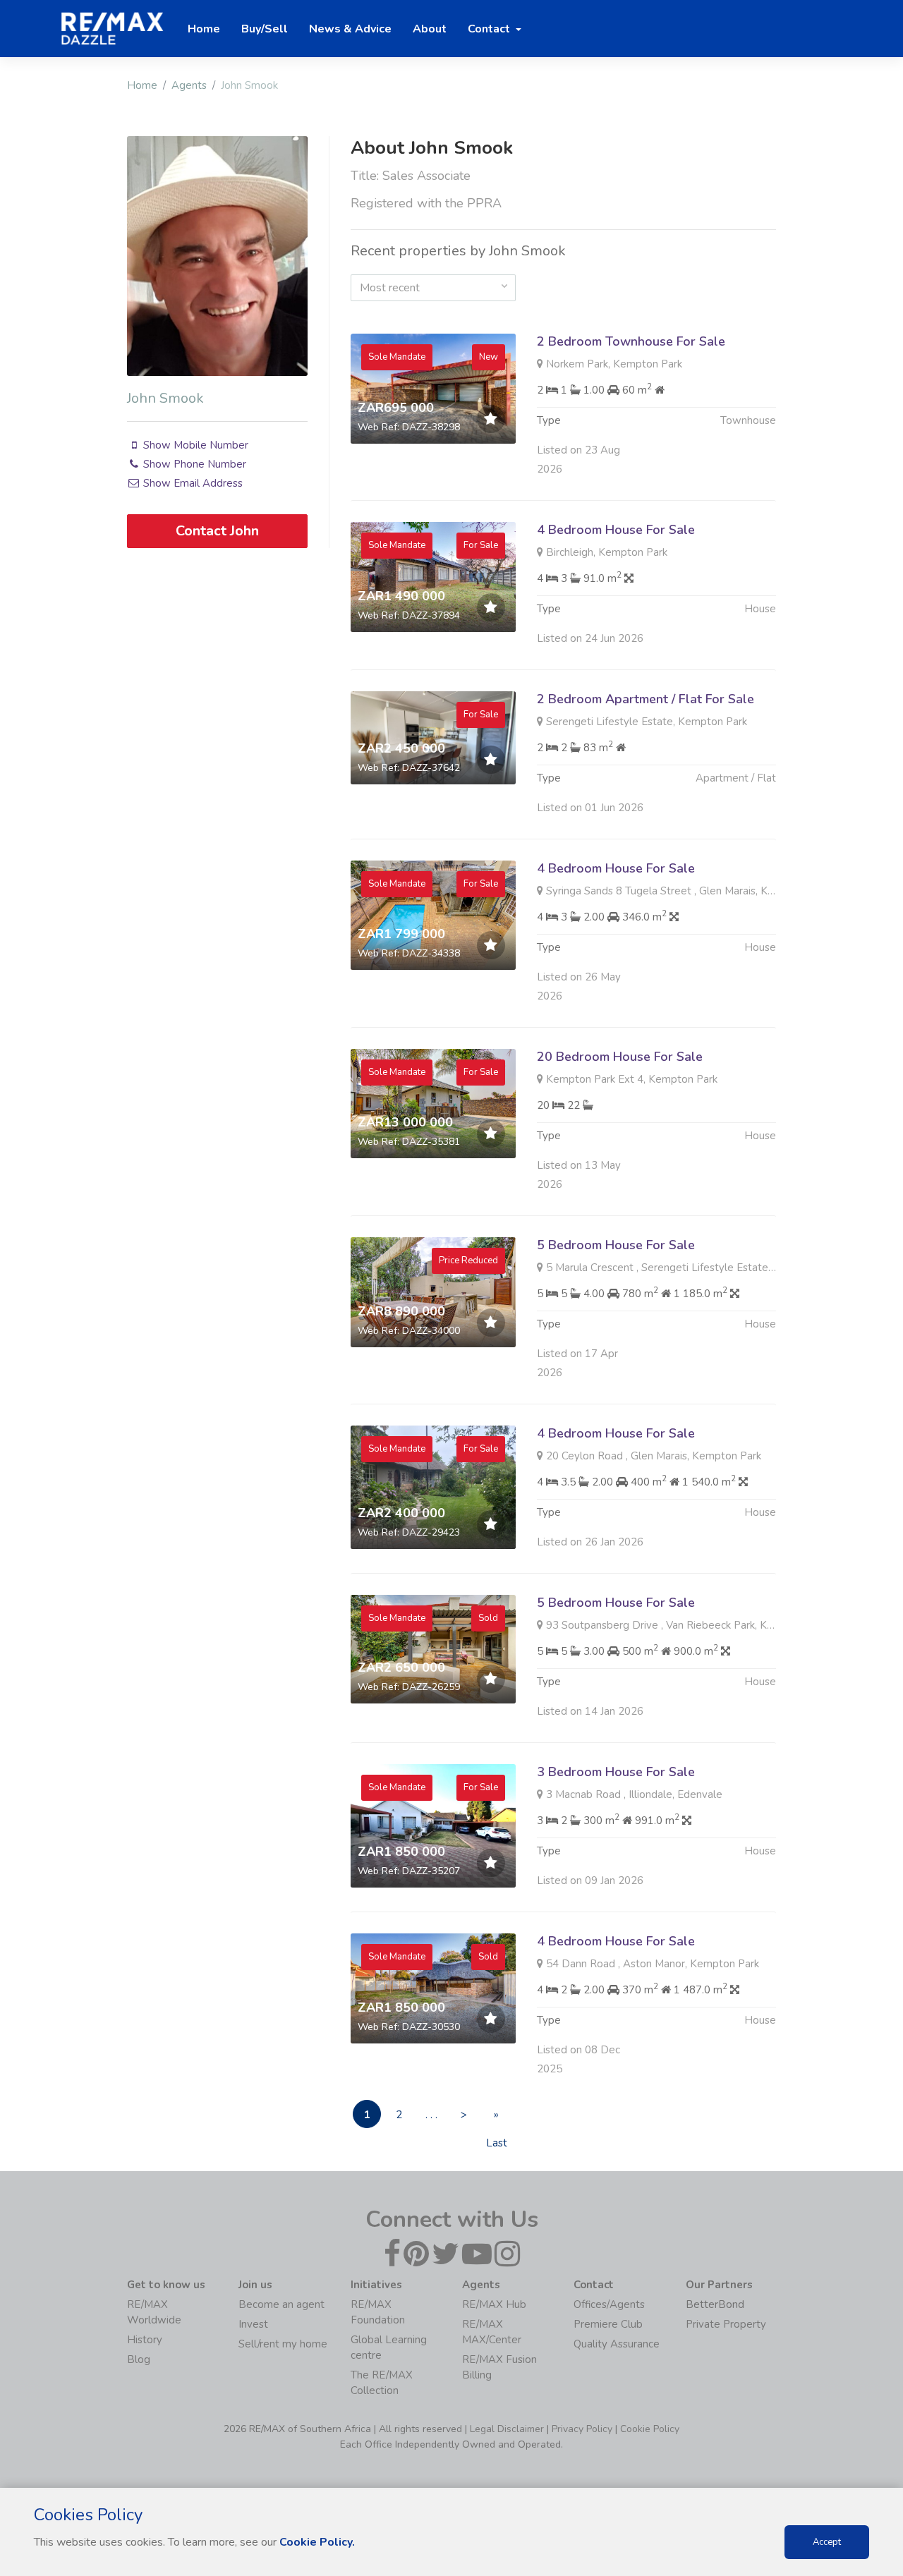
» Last (497, 2118)
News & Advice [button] (350, 29)
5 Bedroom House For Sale (616, 1245)
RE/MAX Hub (494, 2304)
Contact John (217, 531)
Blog (139, 2359)
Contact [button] (490, 29)
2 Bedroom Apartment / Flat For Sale (646, 699)
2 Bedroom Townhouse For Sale (631, 341)
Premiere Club (608, 2324)
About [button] (430, 29)
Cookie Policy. (317, 2542)
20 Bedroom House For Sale (620, 1057)
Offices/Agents (609, 2304)
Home (142, 85)
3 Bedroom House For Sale (616, 1772)
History (145, 2340)
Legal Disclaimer (507, 2429)
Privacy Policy (582, 2429)
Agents (189, 85)
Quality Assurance (617, 2344)
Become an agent (281, 2304)
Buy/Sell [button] (265, 29)
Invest (253, 2324)
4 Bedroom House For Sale (616, 530)
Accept (827, 2542)
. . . (431, 2115)
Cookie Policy (650, 2429)
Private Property (726, 2324)
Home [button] (204, 29)
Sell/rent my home (283, 2344)
